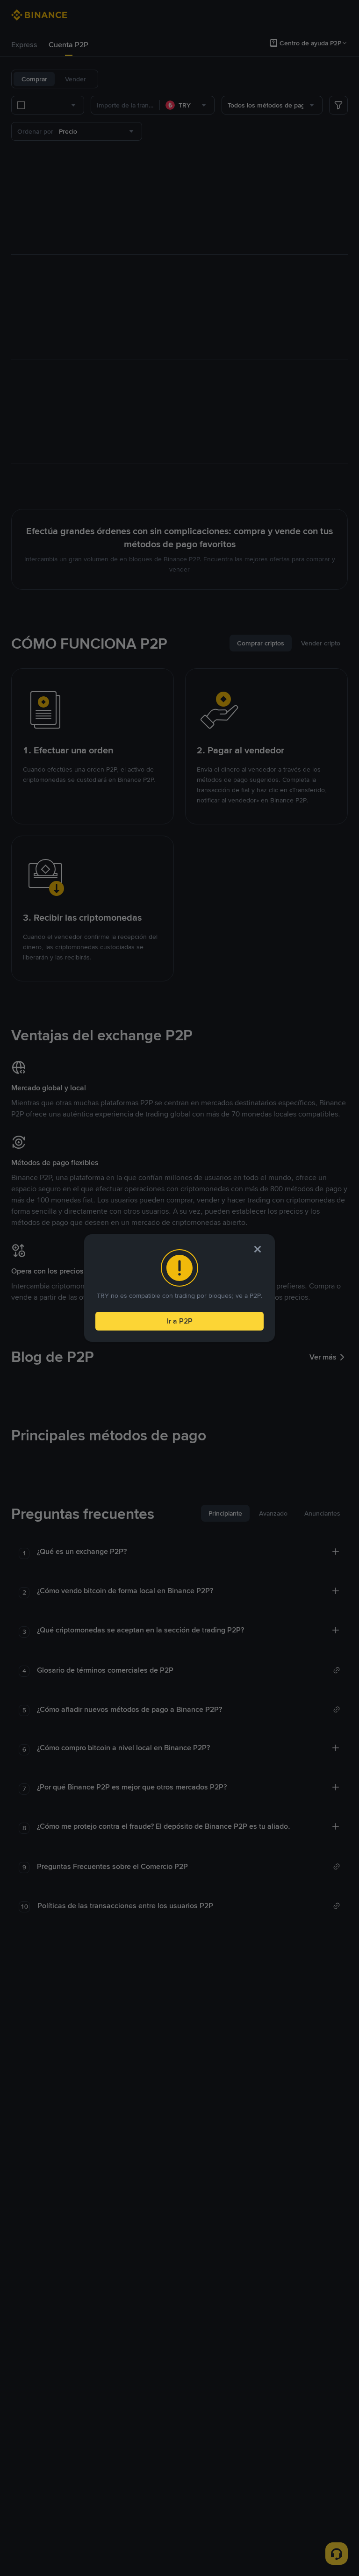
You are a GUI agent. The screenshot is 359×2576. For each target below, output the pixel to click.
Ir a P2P (180, 1321)
